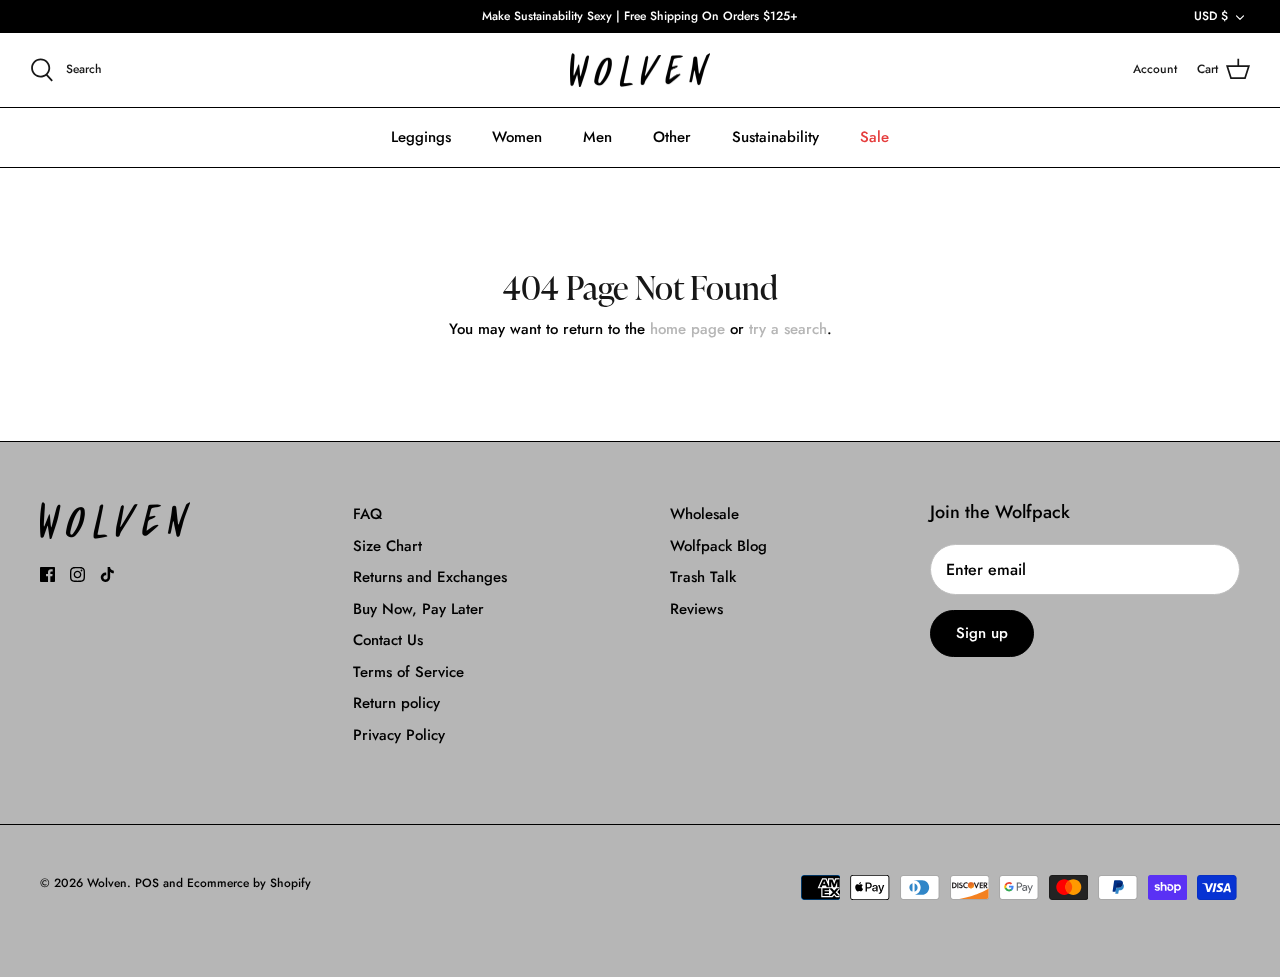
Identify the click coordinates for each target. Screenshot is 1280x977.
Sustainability (775, 137)
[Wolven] (640, 70)
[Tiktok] (107, 574)
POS (147, 883)
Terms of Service (408, 672)
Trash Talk (703, 577)
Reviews (696, 609)
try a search (788, 329)
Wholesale (704, 514)
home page (687, 329)
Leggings (421, 137)
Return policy (396, 703)
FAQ (367, 514)
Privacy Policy (399, 735)
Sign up (982, 633)
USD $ (1211, 16)
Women (517, 137)
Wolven (107, 883)
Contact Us (388, 640)
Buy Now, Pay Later (418, 609)
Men (597, 137)
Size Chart (387, 546)
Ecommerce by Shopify (249, 883)
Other (672, 137)
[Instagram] (77, 574)
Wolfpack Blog (718, 546)
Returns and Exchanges (430, 577)
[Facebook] (47, 574)
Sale (874, 137)
